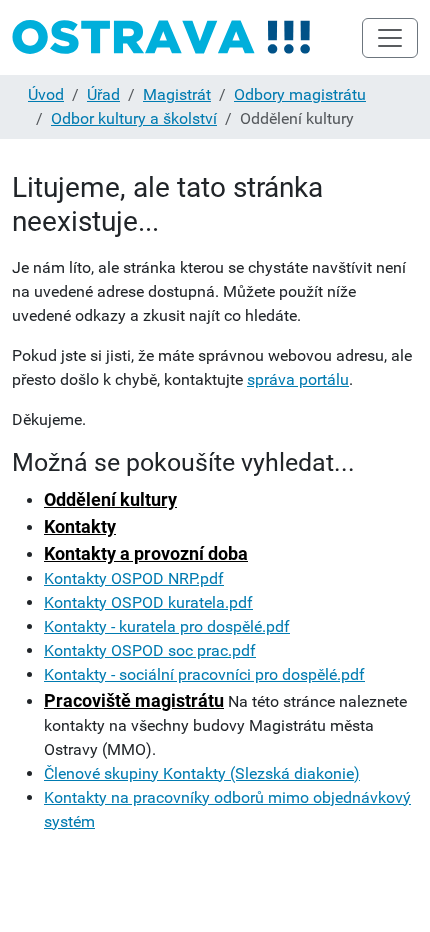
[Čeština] (162, 37)
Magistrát (177, 94)
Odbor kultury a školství (134, 118)
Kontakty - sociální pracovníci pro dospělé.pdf (204, 674)
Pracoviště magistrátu (134, 700)
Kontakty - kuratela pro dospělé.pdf (167, 626)
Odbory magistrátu (300, 94)
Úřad (103, 94)
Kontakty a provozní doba (146, 553)
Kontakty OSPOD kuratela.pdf (148, 602)
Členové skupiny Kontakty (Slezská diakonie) (202, 773)
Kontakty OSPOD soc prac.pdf (150, 650)
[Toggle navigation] (390, 38)
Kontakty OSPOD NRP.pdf (134, 578)
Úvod (46, 94)
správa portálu (298, 379)
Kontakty (80, 526)
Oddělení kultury (110, 499)
